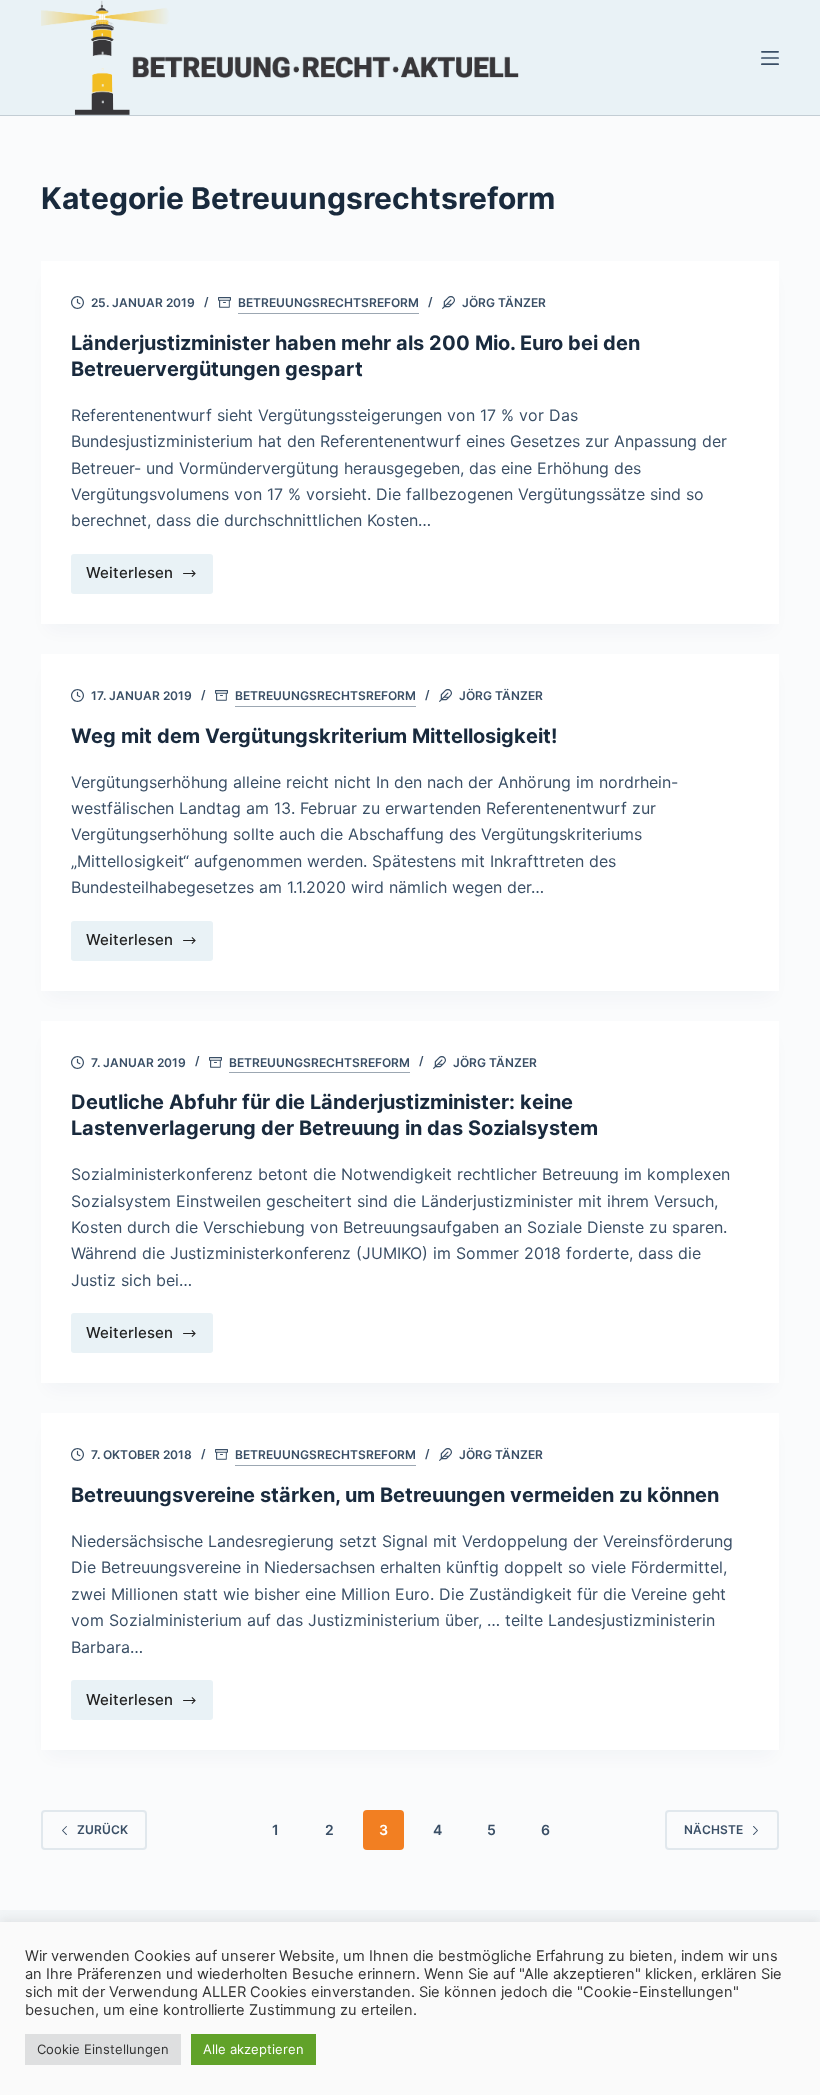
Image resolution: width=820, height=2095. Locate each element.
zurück (102, 1829)
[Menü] (770, 58)
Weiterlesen (149, 578)
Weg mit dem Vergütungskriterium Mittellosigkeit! (314, 736)
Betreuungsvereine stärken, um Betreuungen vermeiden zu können (395, 1495)
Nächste (713, 1829)
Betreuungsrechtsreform (328, 302)
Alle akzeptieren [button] (253, 2049)
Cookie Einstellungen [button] (103, 2049)
